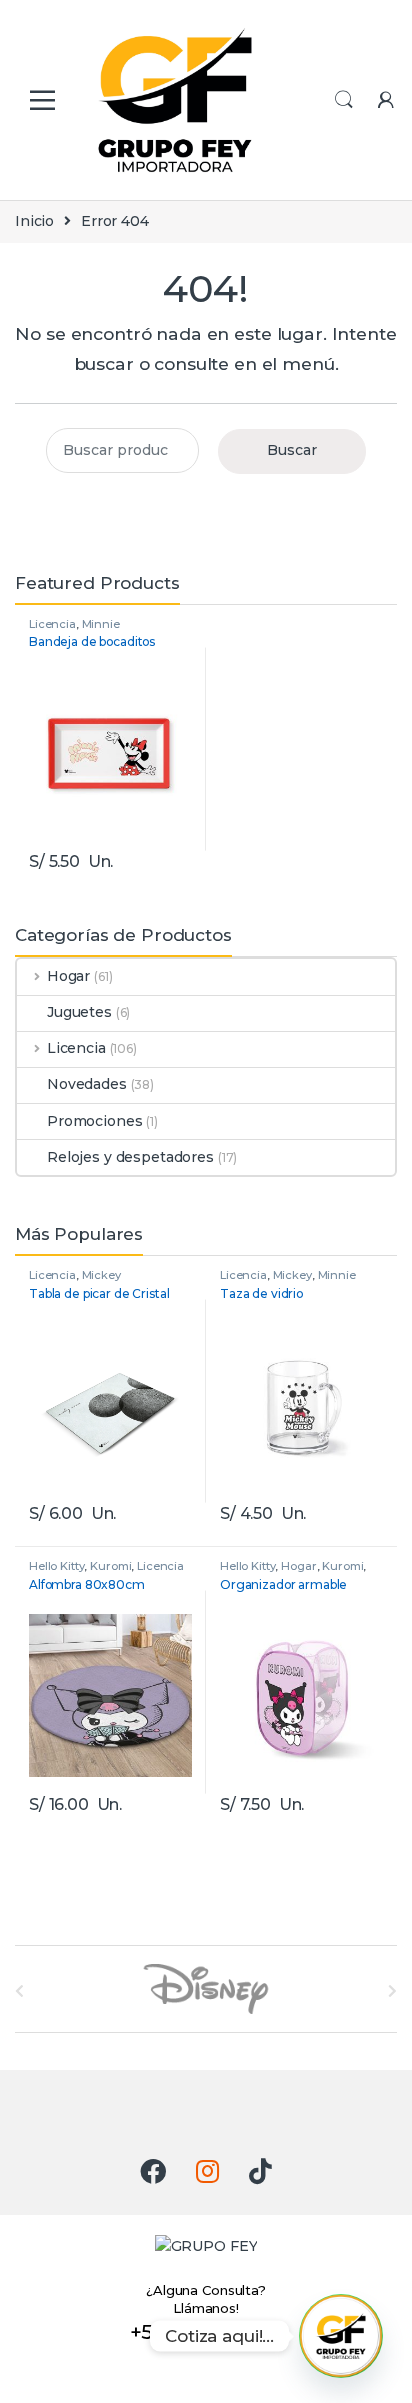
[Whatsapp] (341, 2336)
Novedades (87, 1084)
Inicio (34, 221)
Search (344, 100)
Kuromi (110, 1566)
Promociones (94, 1121)
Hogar (68, 976)
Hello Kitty (56, 1566)
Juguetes (79, 1012)
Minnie (101, 624)
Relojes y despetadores (130, 1157)
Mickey (101, 1275)
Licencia (52, 624)
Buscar (292, 450)
